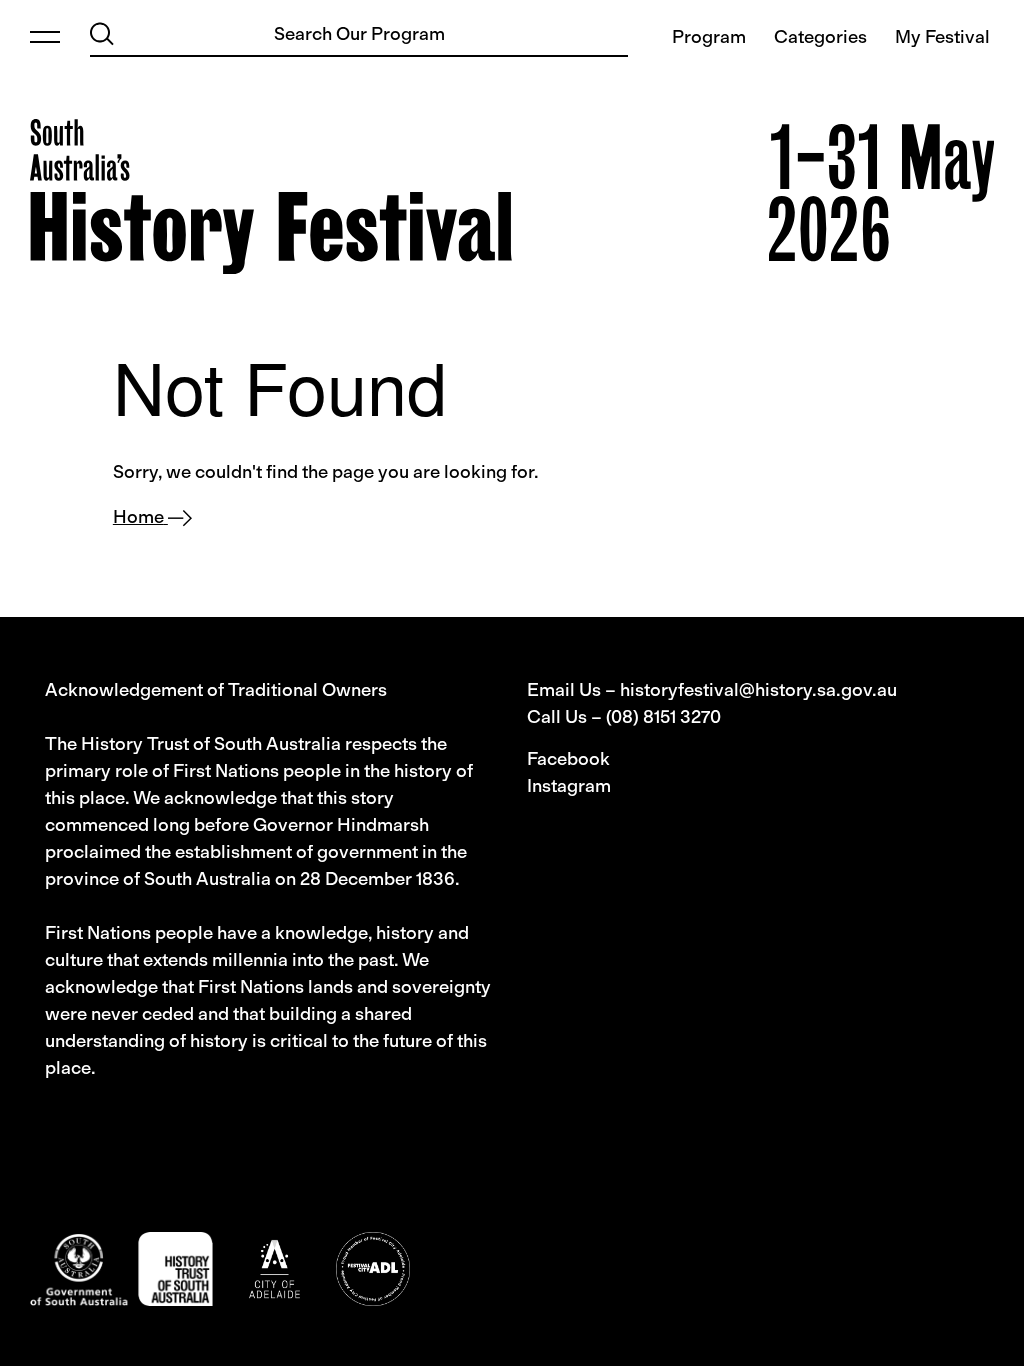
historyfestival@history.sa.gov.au (758, 690)
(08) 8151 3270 (663, 717)
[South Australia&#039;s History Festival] (271, 196)
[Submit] (102, 33)
